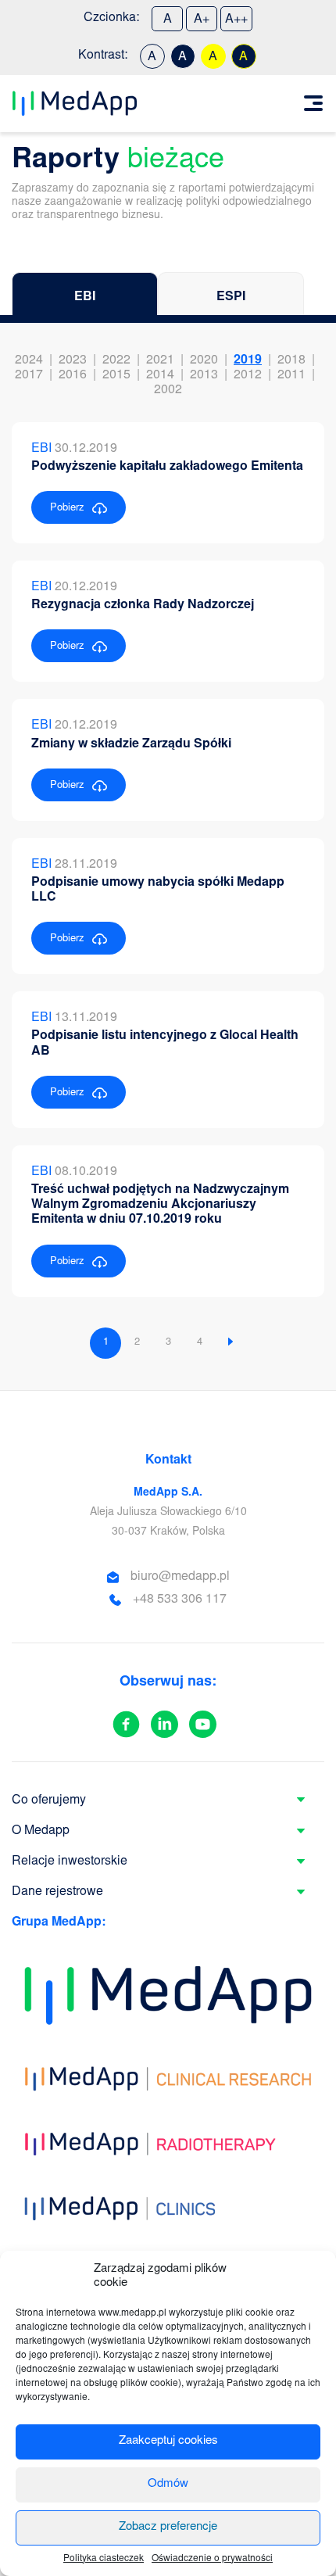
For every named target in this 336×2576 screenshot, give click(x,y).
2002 (168, 390)
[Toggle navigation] (313, 103)
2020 (204, 360)
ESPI (231, 297)
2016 (73, 375)
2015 (116, 375)
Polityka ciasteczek (104, 2559)
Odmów (168, 2484)
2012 (248, 375)
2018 (291, 360)
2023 (73, 360)
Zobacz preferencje (168, 2527)
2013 (204, 375)
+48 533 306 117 (180, 1600)
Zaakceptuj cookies (168, 2441)
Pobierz (67, 509)
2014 (160, 375)
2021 (160, 360)
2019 (248, 360)
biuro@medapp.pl (180, 1577)
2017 (29, 375)
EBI (85, 297)
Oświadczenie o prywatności (212, 2559)
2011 (291, 375)
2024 (29, 360)
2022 (116, 360)
